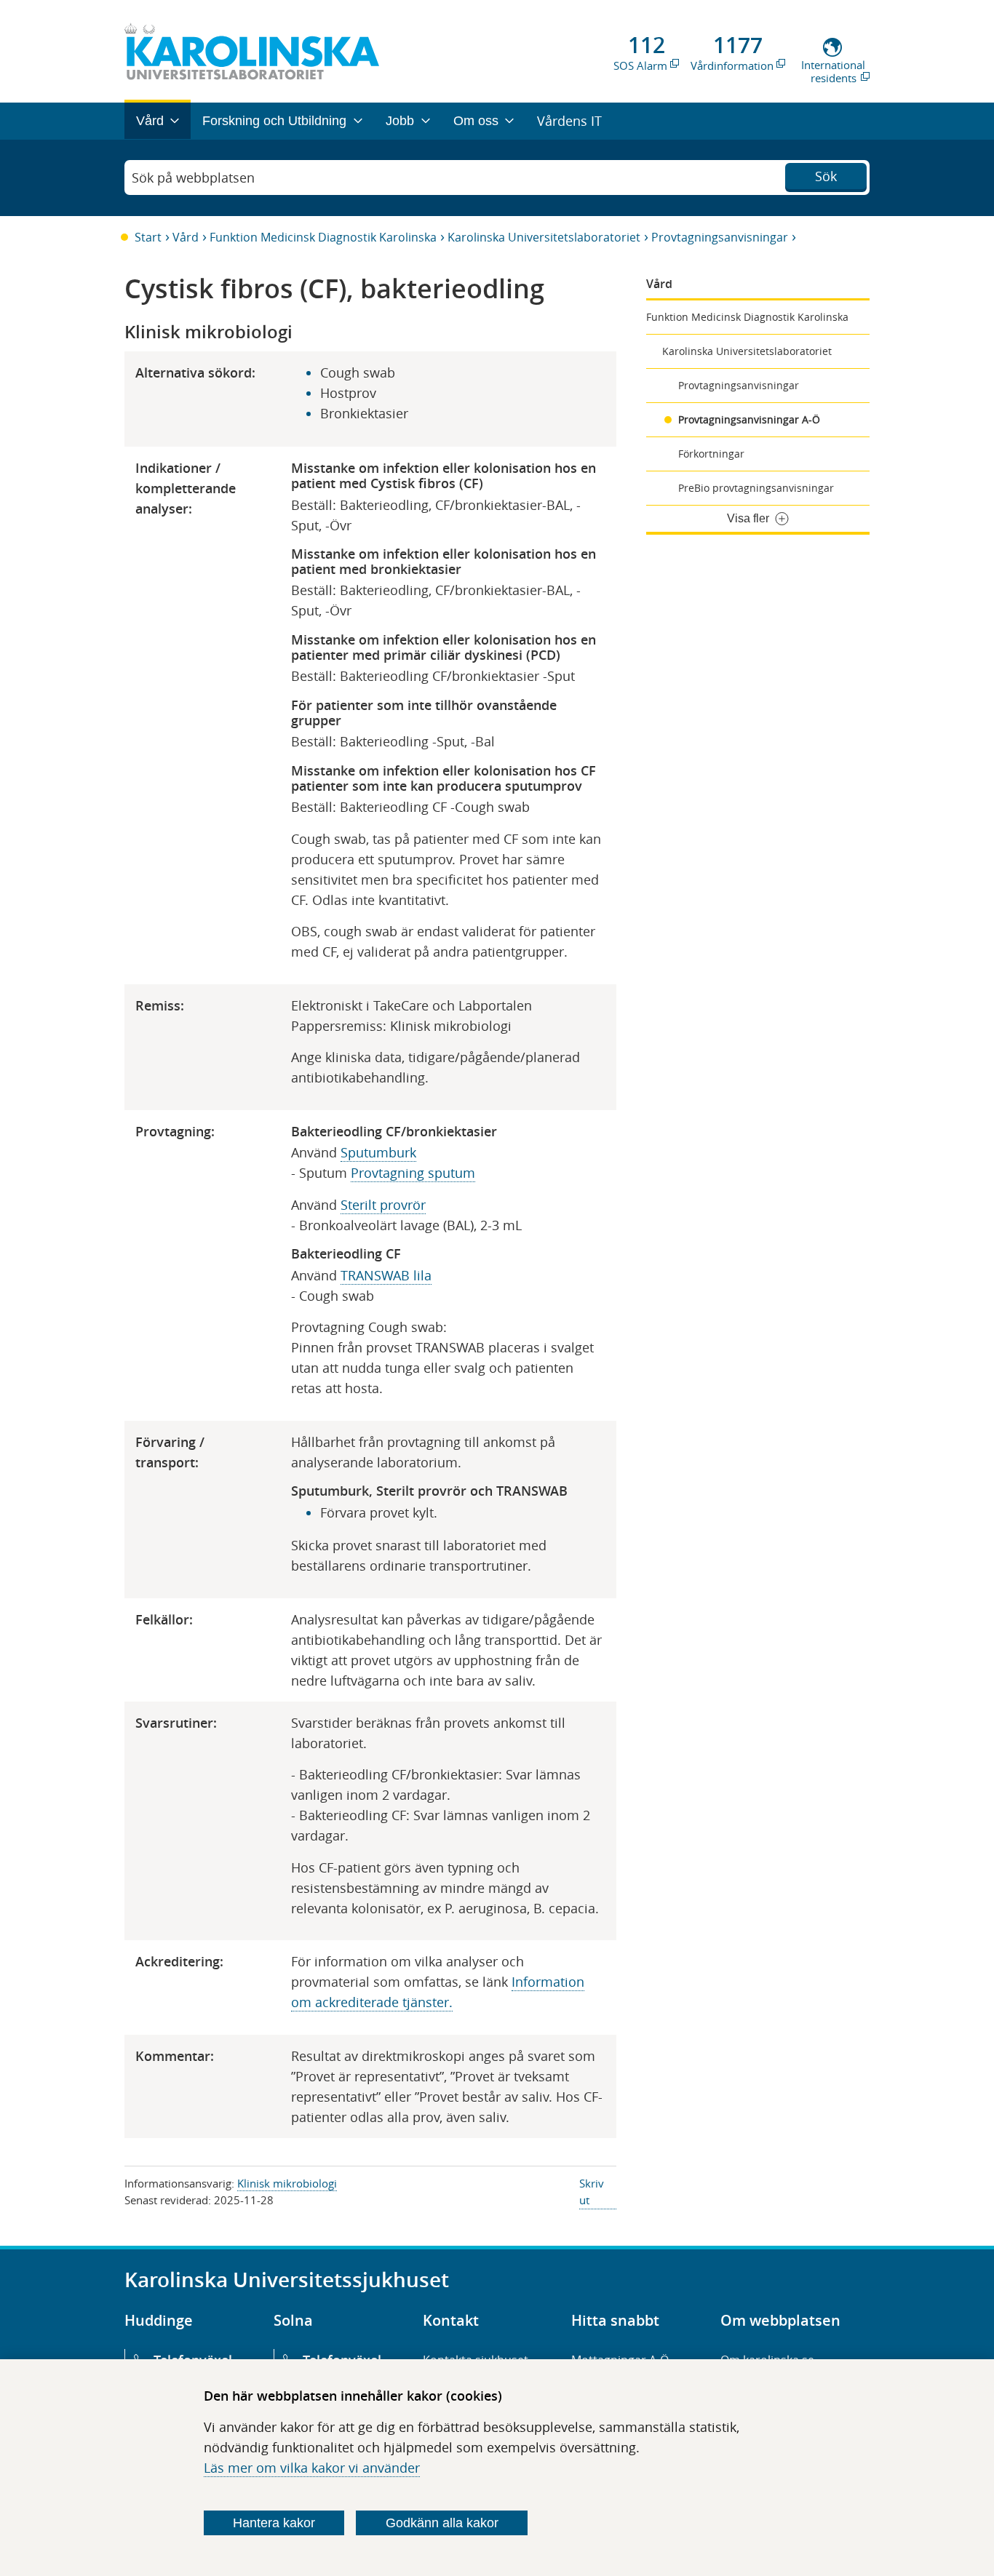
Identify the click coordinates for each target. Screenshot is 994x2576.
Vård (186, 237)
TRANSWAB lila (386, 1275)
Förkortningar (711, 454)
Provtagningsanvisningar (720, 237)
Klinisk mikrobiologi (287, 2183)
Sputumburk (378, 1152)
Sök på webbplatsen (193, 178)
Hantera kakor (274, 2523)
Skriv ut (592, 2192)
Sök (826, 176)
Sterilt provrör (383, 1205)
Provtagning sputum (413, 1173)
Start (148, 237)
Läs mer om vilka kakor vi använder (312, 2468)
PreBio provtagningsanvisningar (756, 488)
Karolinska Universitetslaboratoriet (544, 237)
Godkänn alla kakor (442, 2523)
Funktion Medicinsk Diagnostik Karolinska (323, 237)
